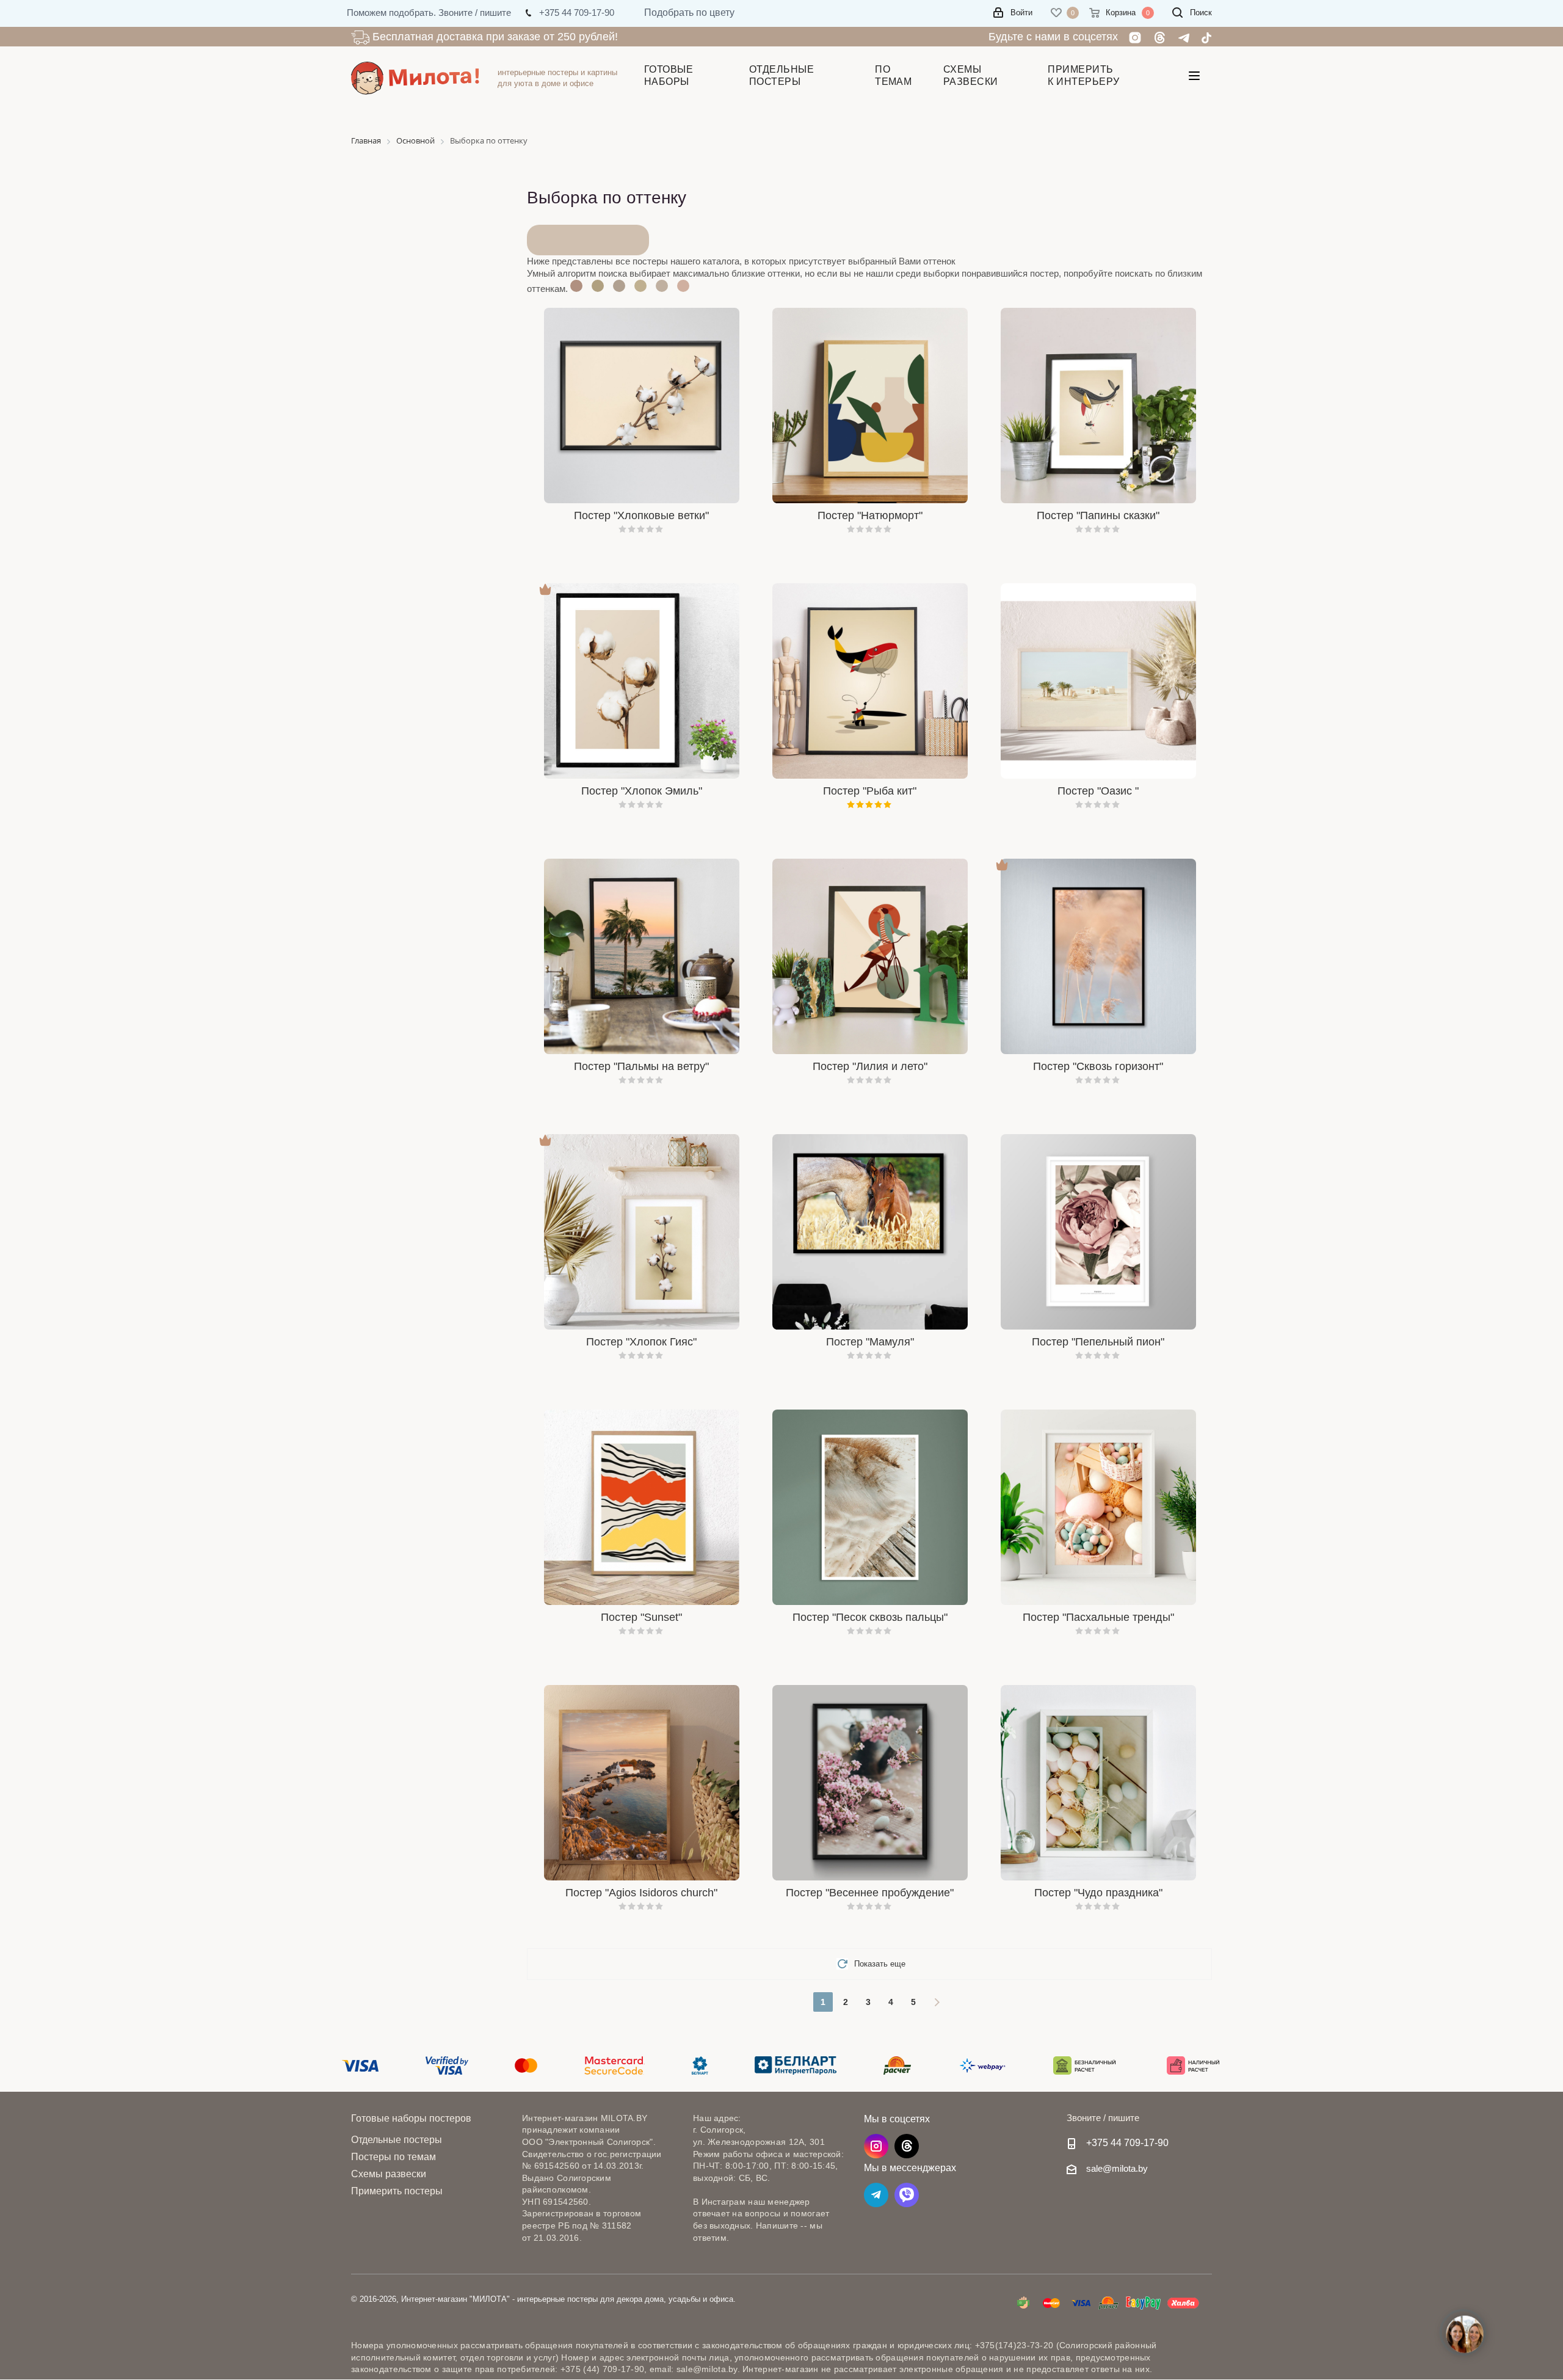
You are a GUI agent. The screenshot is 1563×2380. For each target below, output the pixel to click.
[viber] (907, 2195)
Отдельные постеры (397, 2140)
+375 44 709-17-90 (1127, 2142)
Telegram (876, 2195)
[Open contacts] (1465, 2334)
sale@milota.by (1117, 2168)
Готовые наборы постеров (411, 2118)
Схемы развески (389, 2174)
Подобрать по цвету (689, 13)
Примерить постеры (397, 2191)
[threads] (907, 2146)
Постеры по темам (393, 2157)
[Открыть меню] (1194, 78)
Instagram (876, 2146)
